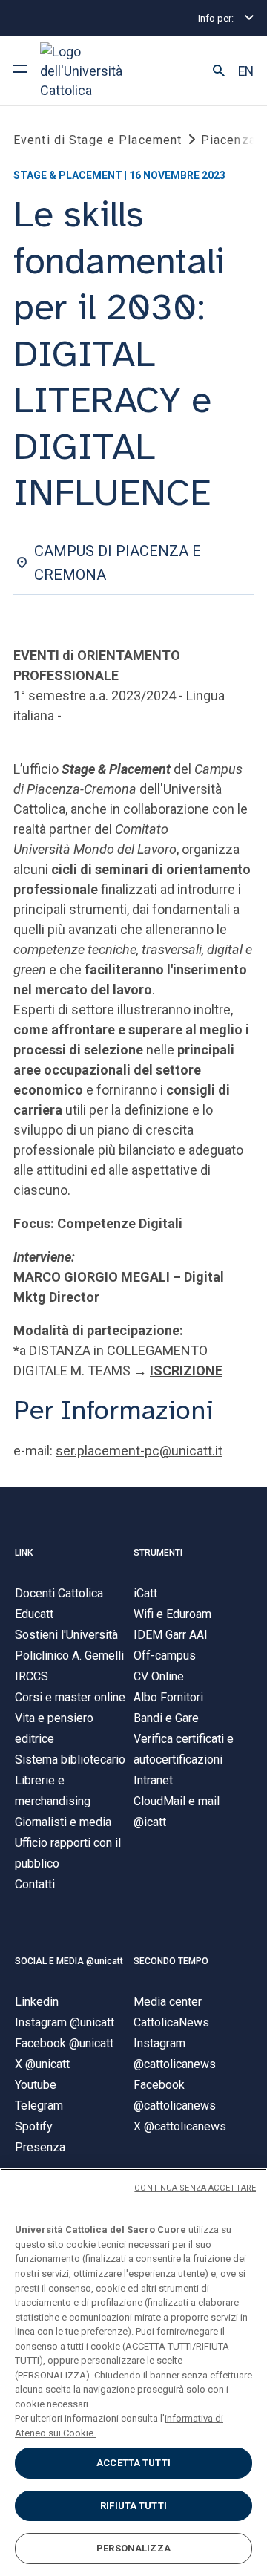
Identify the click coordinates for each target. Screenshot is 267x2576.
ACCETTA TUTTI (133, 2463)
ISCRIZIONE (186, 1370)
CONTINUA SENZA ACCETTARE (195, 2188)
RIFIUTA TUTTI (133, 2506)
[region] (133, 2372)
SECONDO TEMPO (171, 1961)
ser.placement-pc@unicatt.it (139, 1451)
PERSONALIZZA (133, 2548)
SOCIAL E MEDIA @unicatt (69, 1961)
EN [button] (246, 71)
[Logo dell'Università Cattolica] (96, 71)
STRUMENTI (158, 1553)
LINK (24, 1553)
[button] (219, 71)
